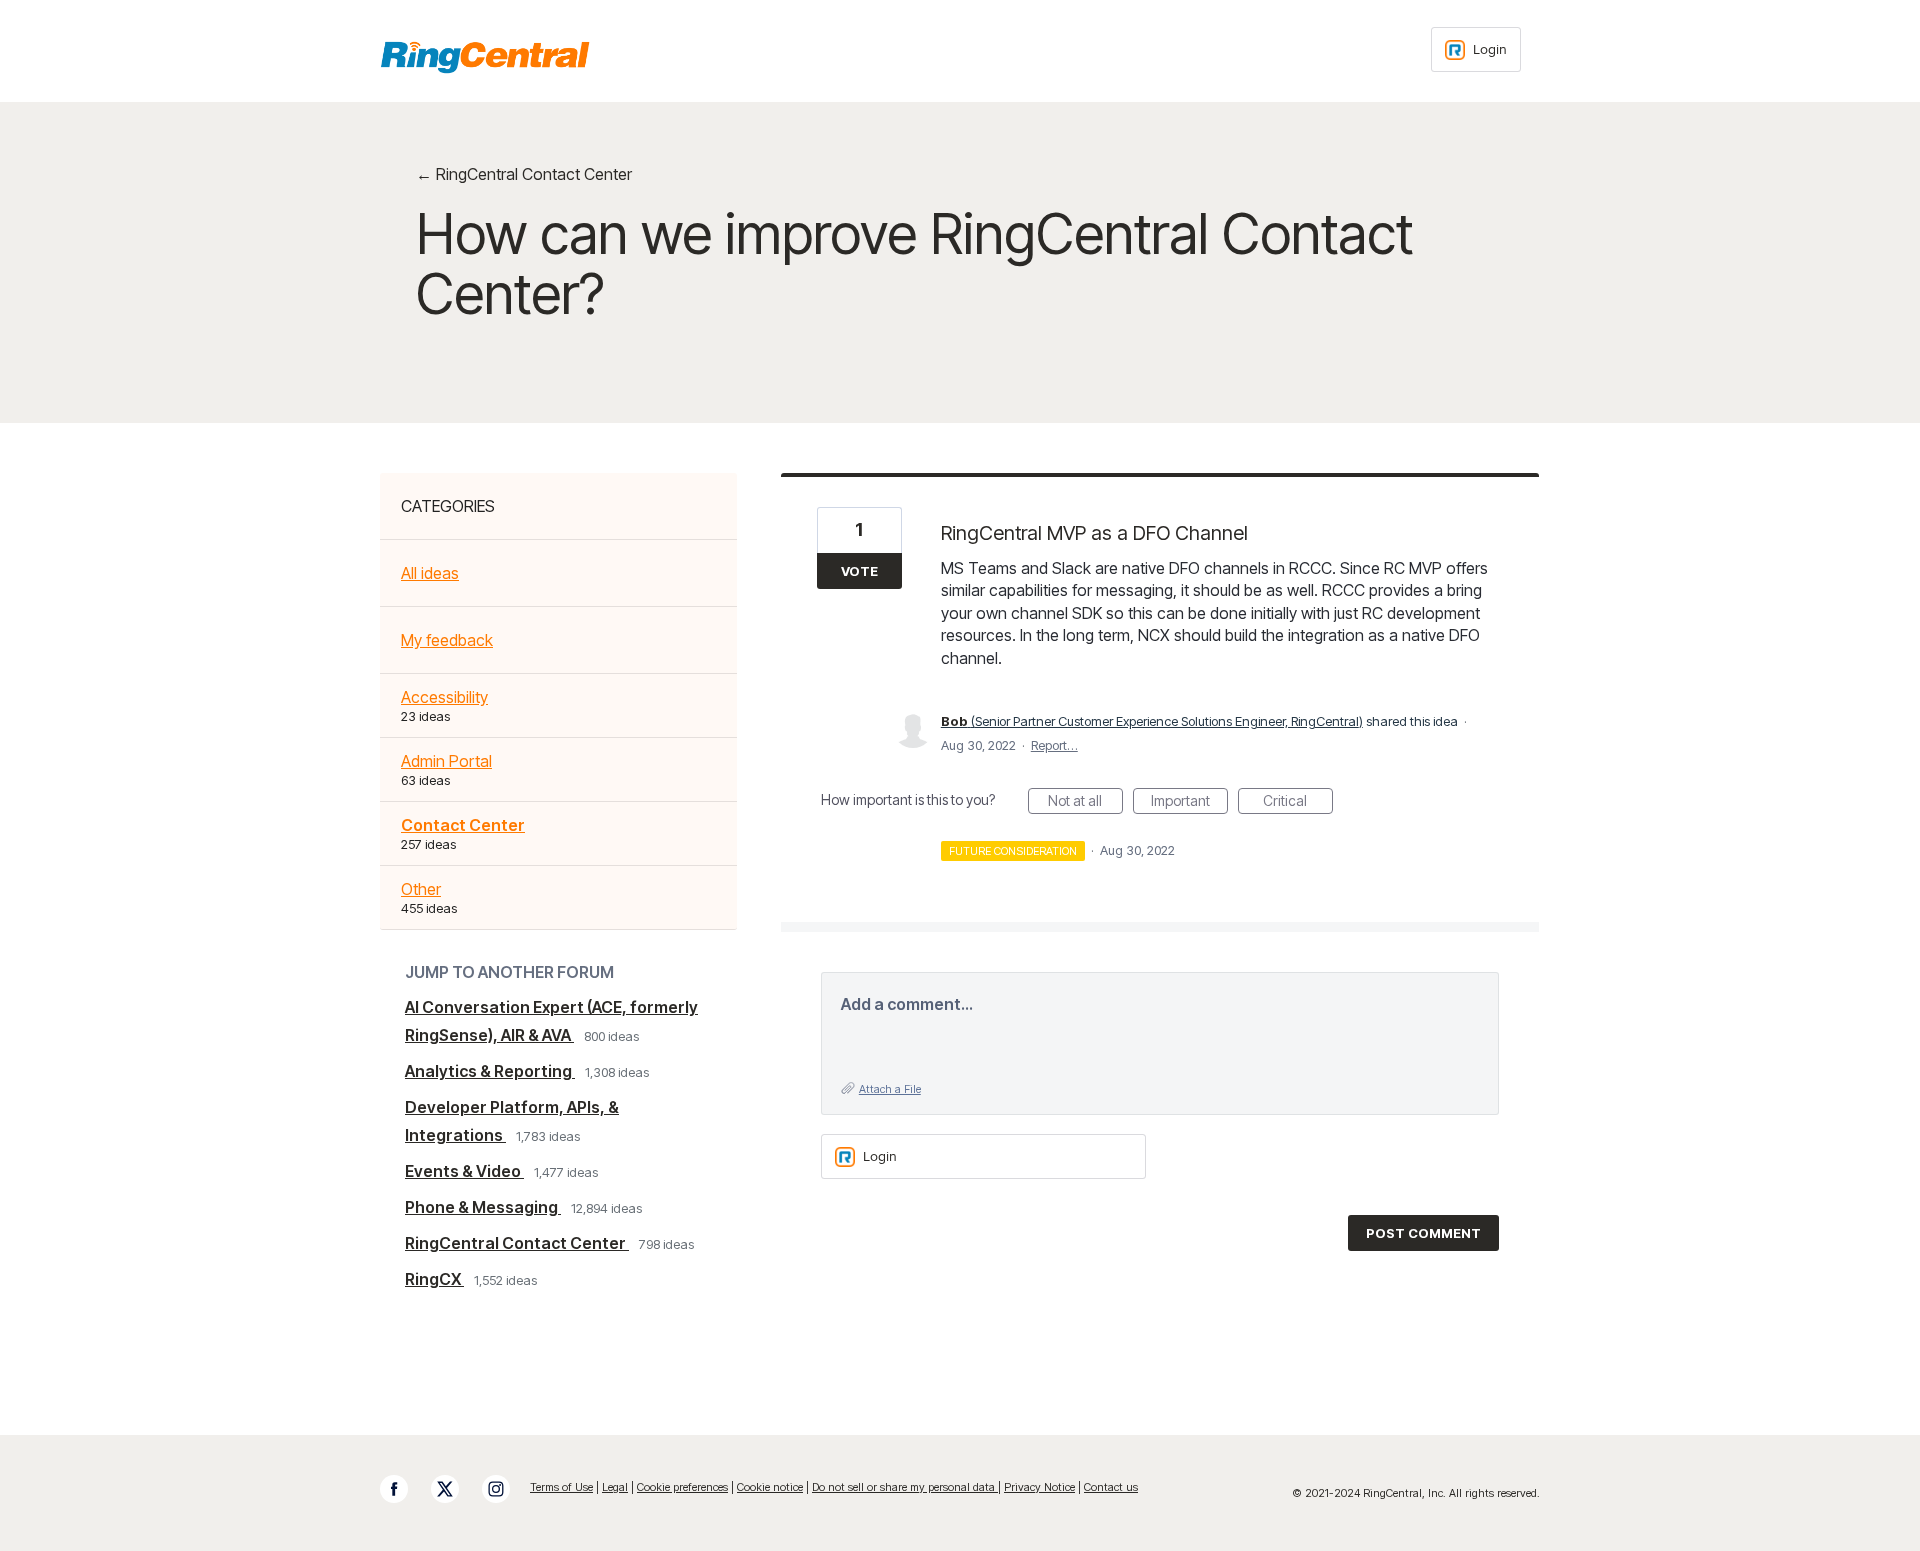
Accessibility (444, 697)
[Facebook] (404, 1489)
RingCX (434, 1279)
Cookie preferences (682, 1487)
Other (421, 889)
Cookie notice (770, 1487)
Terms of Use (561, 1487)
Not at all (1085, 803)
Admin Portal (446, 761)
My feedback (447, 640)
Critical (1298, 803)
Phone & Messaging (483, 1207)
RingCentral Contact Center (517, 1243)
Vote (859, 571)
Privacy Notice (1039, 1487)
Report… (1054, 745)
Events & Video (464, 1171)
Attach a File (890, 1089)
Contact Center (463, 825)
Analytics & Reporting (490, 1071)
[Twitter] (455, 1489)
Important (1189, 803)
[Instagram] (506, 1489)
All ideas (430, 573)
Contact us (1111, 1487)
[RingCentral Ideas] (485, 57)
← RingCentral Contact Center (524, 174)
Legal (615, 1487)
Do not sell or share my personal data (905, 1487)
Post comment (1423, 1233)
